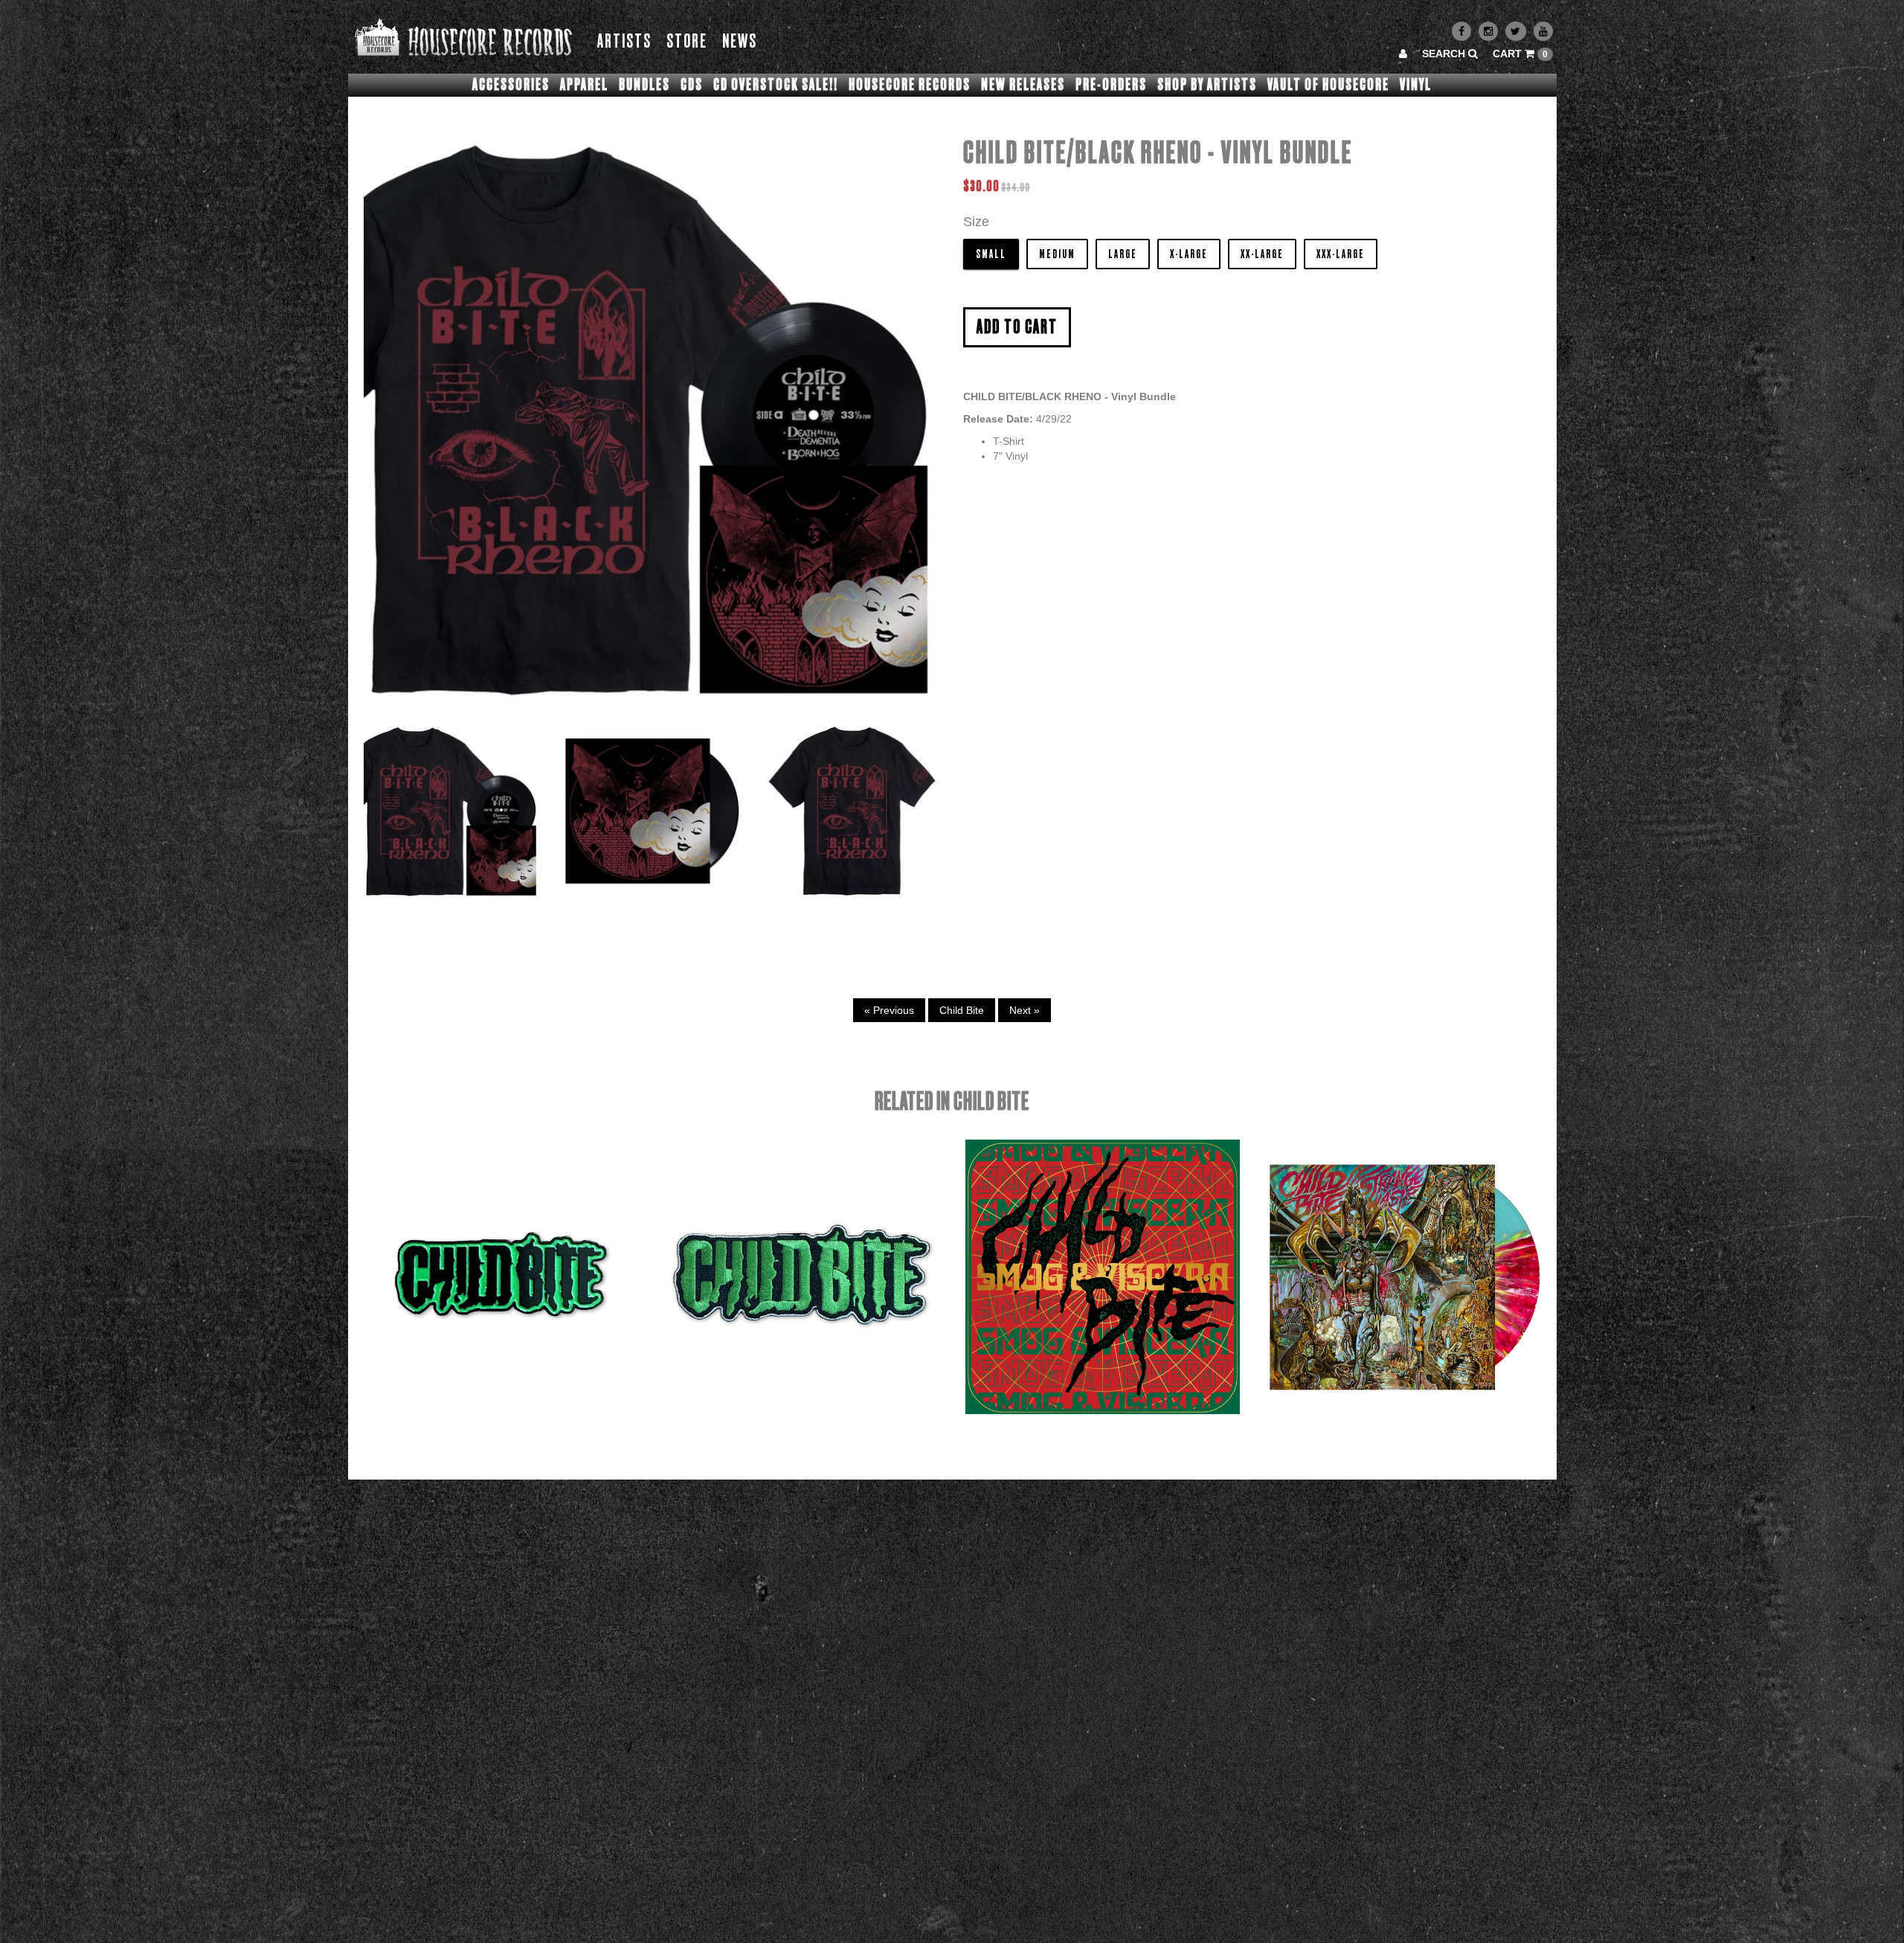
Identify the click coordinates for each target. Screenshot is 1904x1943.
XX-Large (1262, 254)
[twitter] (1516, 31)
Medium (1057, 254)
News (740, 42)
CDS (692, 85)
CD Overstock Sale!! (776, 85)
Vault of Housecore (1328, 85)
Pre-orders (1111, 85)
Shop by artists (1207, 85)
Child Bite (962, 1010)
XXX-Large (1341, 254)
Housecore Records (910, 85)
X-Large (1189, 254)
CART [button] (1520, 54)
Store (687, 42)
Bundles (644, 85)
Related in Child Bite (952, 1102)
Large (1123, 254)
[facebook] (1461, 31)
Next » (1025, 1010)
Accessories (511, 85)
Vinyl (1416, 85)
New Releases (1023, 85)
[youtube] (1543, 31)
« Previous (889, 1010)
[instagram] (1488, 31)
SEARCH (1445, 54)
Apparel (584, 85)
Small (991, 254)
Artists (624, 42)
